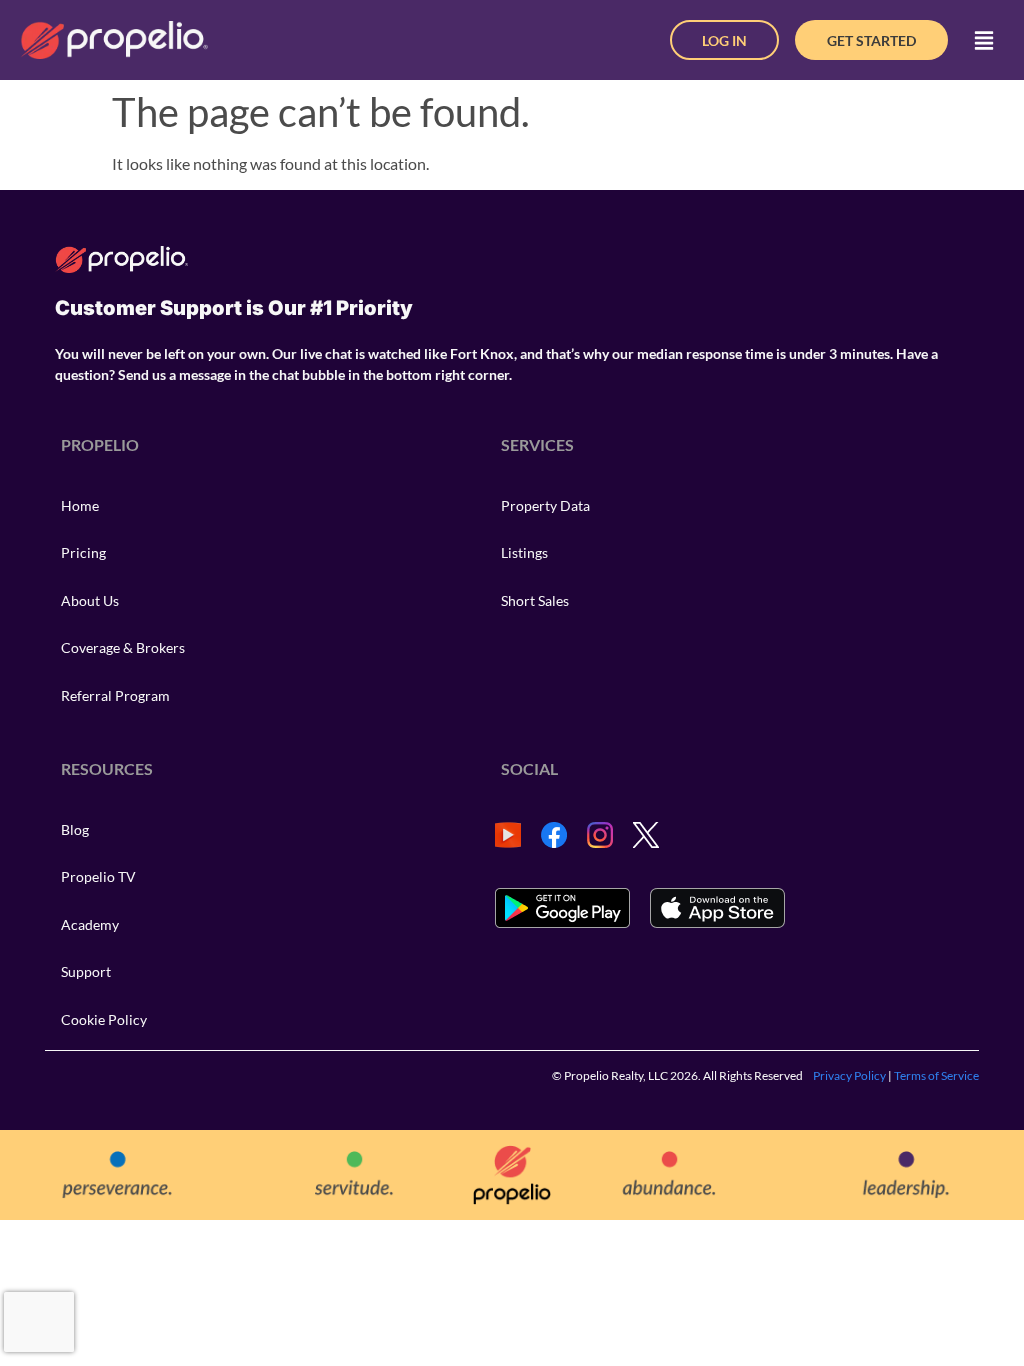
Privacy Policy (849, 1075)
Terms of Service (936, 1075)
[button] (984, 40)
